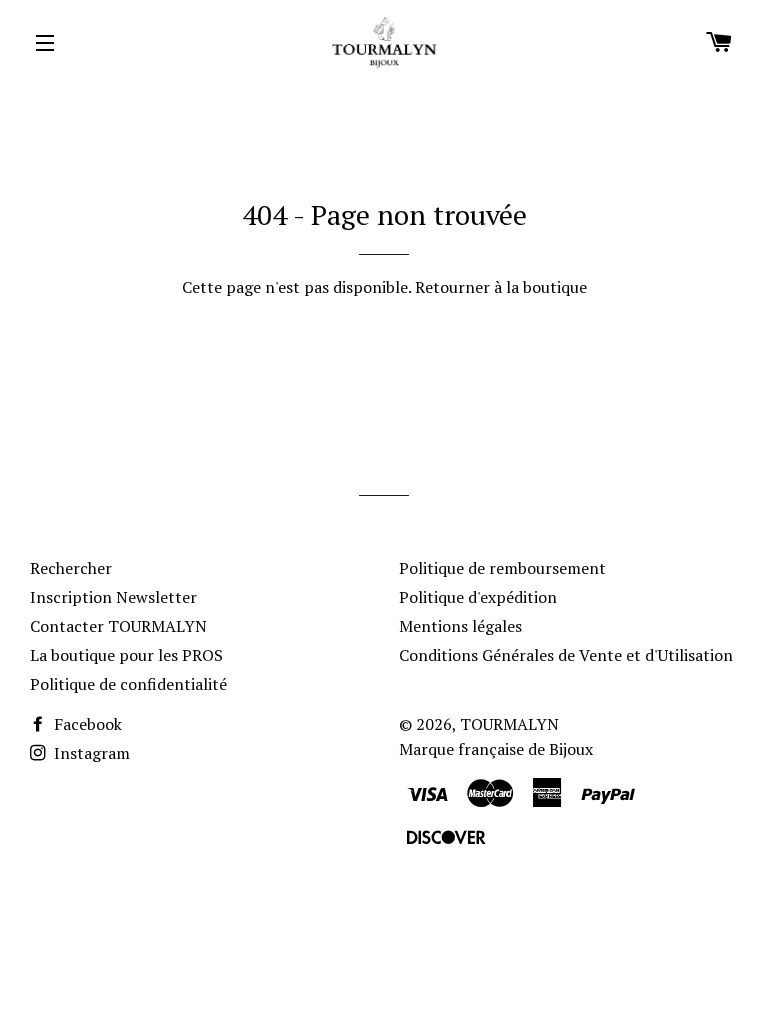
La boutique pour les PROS (126, 655)
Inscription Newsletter (113, 597)
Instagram (90, 753)
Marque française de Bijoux (496, 749)
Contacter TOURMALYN (118, 626)
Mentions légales (460, 626)
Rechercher (71, 568)
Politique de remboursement (502, 568)
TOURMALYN (509, 724)
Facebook (86, 724)
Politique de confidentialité (128, 684)
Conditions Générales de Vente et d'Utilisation (566, 655)
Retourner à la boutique (501, 287)
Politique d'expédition (478, 597)
